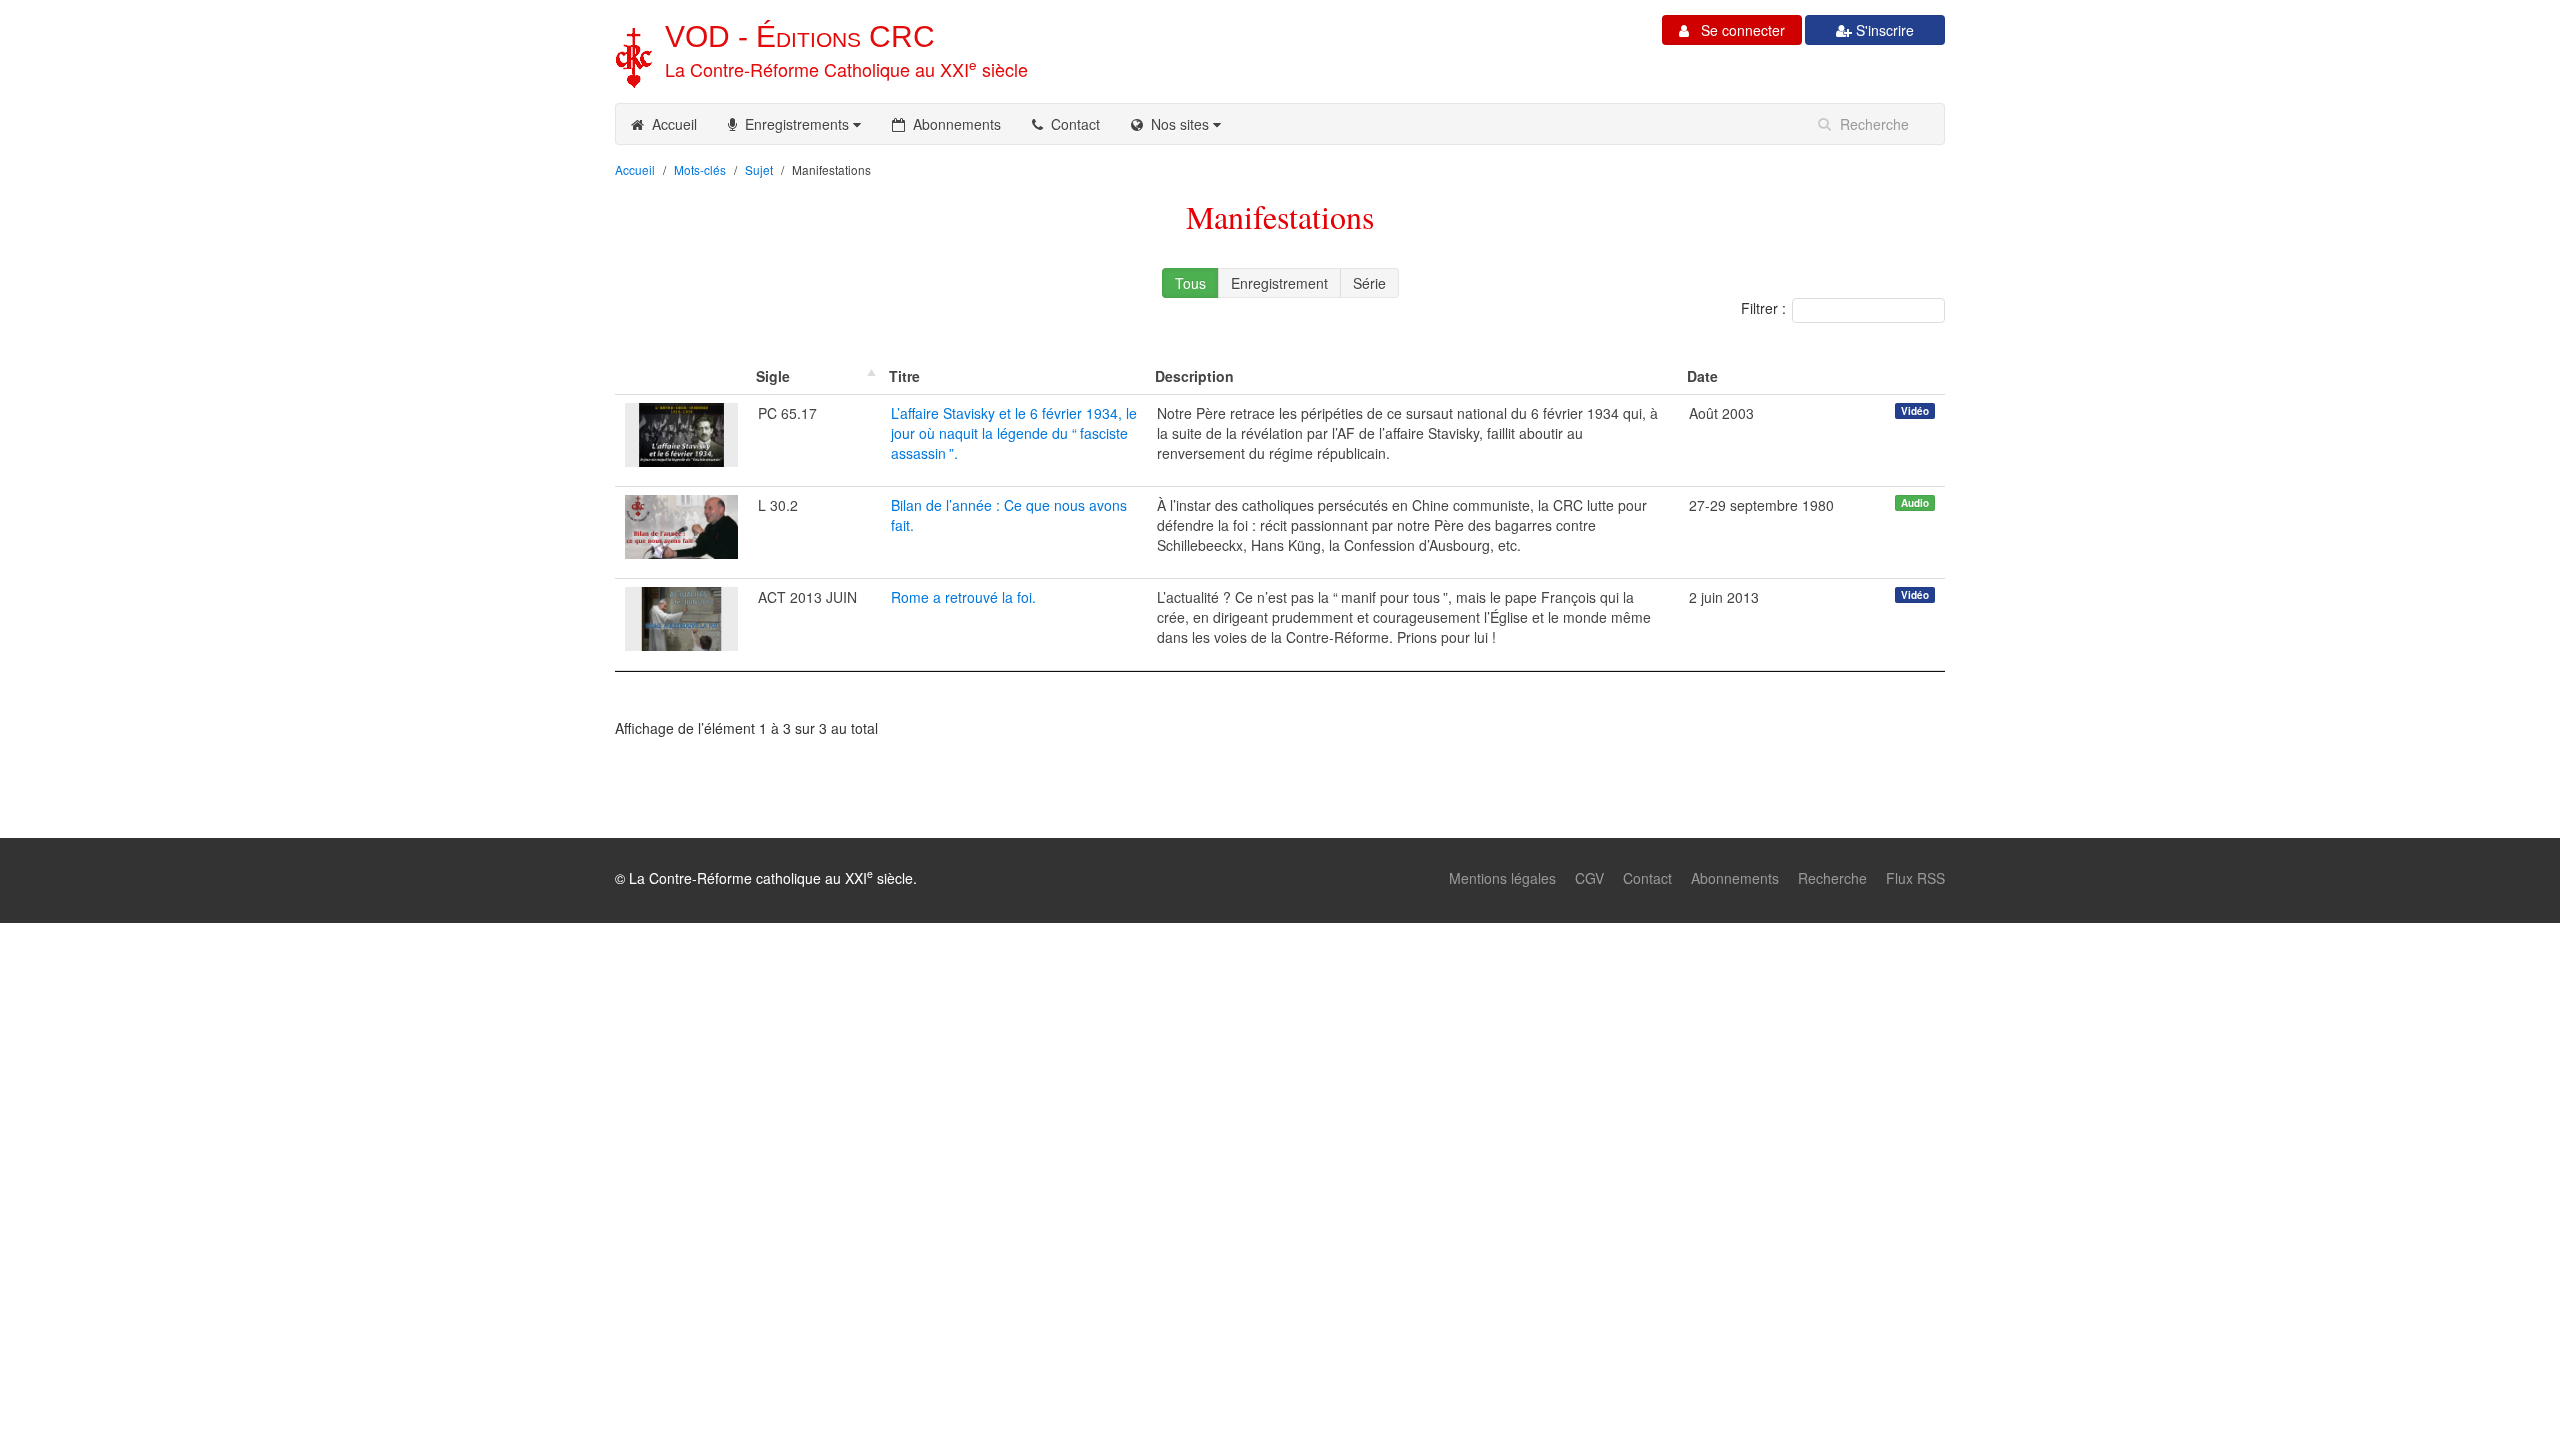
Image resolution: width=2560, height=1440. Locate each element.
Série (1369, 283)
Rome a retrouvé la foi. (963, 597)
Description (1194, 376)
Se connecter (1737, 30)
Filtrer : (1763, 308)
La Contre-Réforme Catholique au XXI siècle (846, 69)
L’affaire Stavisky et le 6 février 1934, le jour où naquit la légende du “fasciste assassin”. (1014, 433)
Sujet (759, 169)
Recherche (1832, 878)
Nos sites (1178, 124)
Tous (1190, 283)
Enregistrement (1279, 283)
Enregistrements (795, 124)
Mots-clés (700, 169)
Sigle (773, 376)
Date (1702, 376)
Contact (1071, 124)
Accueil (670, 124)
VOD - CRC (800, 36)
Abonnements (953, 124)
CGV (1589, 878)
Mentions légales (1502, 878)
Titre (904, 376)
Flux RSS (1915, 878)
